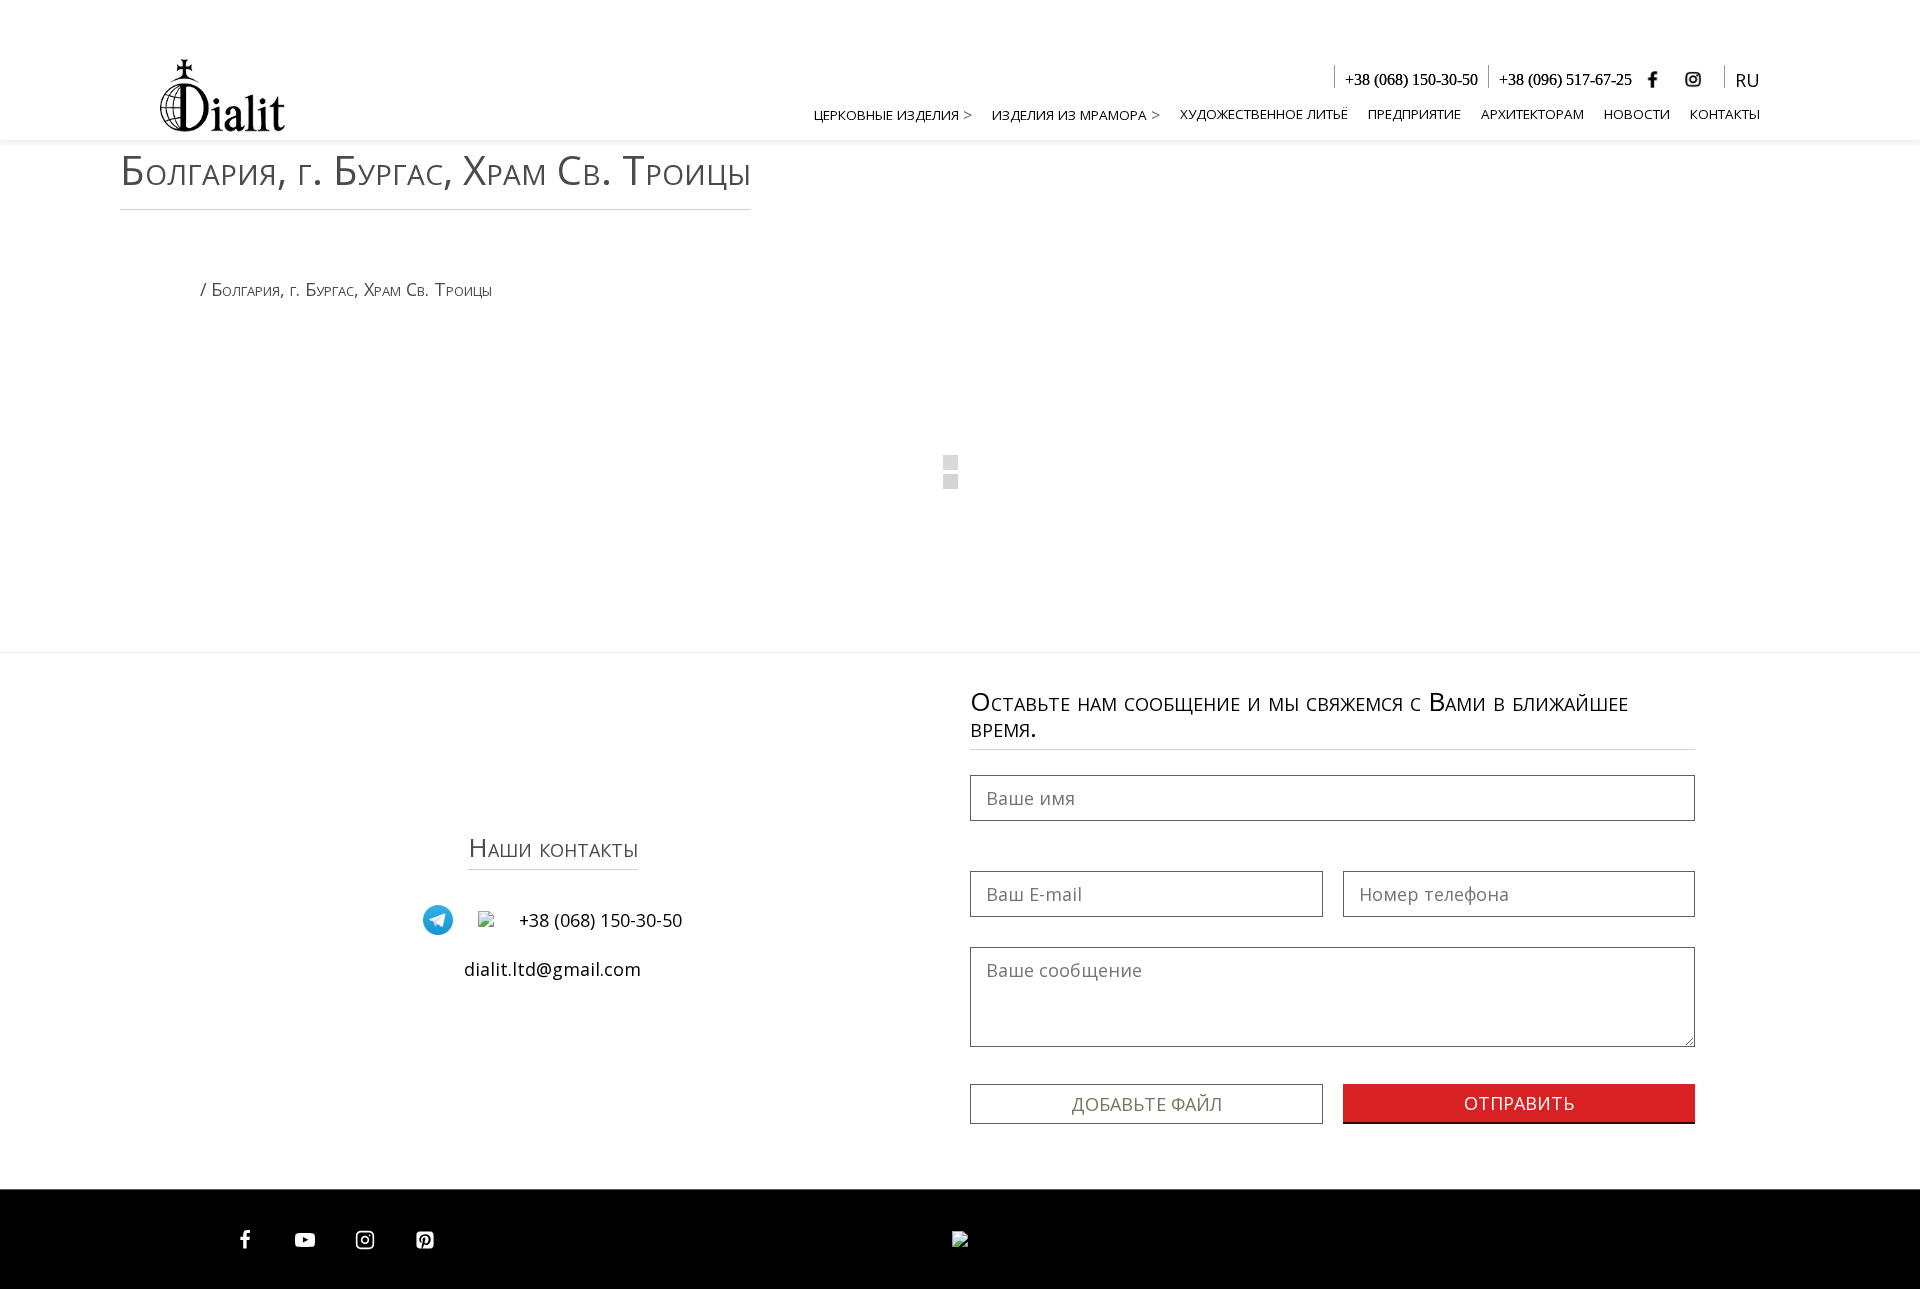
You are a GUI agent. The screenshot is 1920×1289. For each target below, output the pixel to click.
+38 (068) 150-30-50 (1411, 80)
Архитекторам (1532, 114)
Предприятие (1414, 114)
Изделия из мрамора (1069, 115)
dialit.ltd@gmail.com (552, 969)
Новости (1637, 114)
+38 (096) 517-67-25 (1565, 80)
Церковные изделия (886, 115)
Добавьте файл (1146, 1104)
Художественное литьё (1264, 114)
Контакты (1725, 114)
